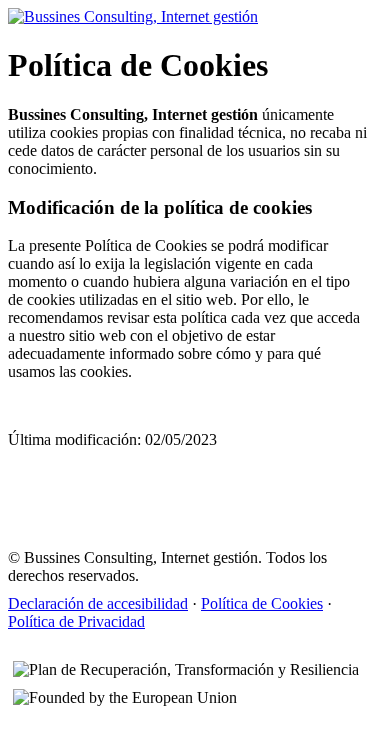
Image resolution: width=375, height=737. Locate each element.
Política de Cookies (262, 603)
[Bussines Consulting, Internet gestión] (133, 16)
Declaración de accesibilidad (98, 603)
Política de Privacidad (76, 621)
